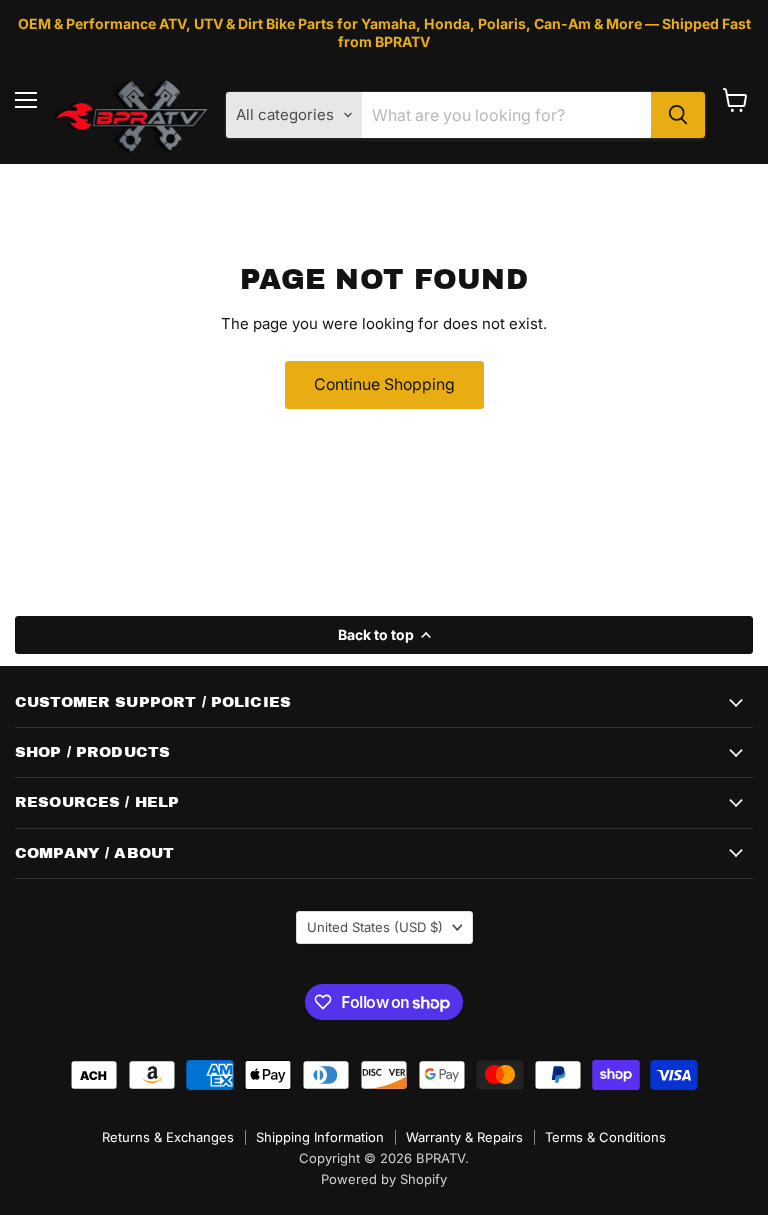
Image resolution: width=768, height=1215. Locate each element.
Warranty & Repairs (464, 1137)
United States (375, 927)
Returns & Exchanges (168, 1137)
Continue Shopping (384, 384)
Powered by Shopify (384, 1179)
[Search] (678, 115)
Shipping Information (320, 1137)
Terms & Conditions (605, 1137)
